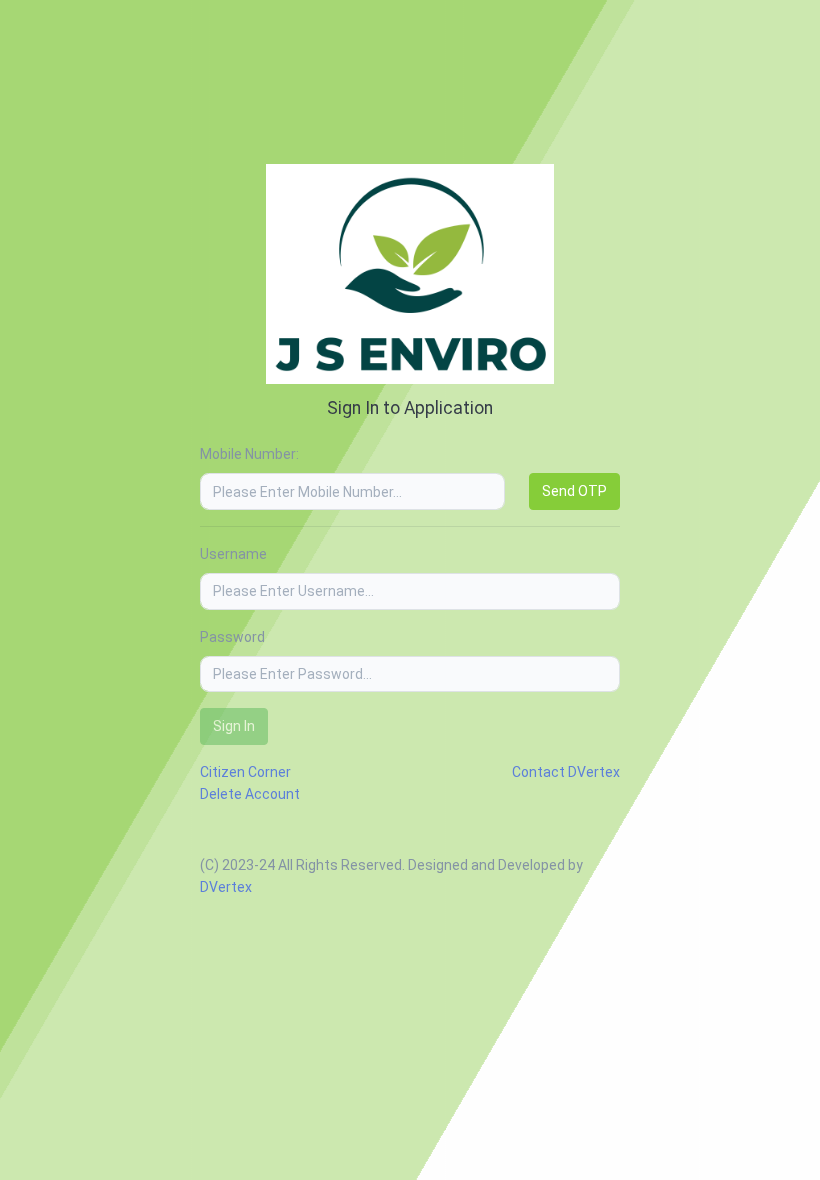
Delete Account (250, 794)
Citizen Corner (245, 772)
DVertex (226, 887)
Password (232, 637)
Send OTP (574, 491)
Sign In (234, 726)
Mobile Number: (249, 454)
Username (233, 554)
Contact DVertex (566, 772)
